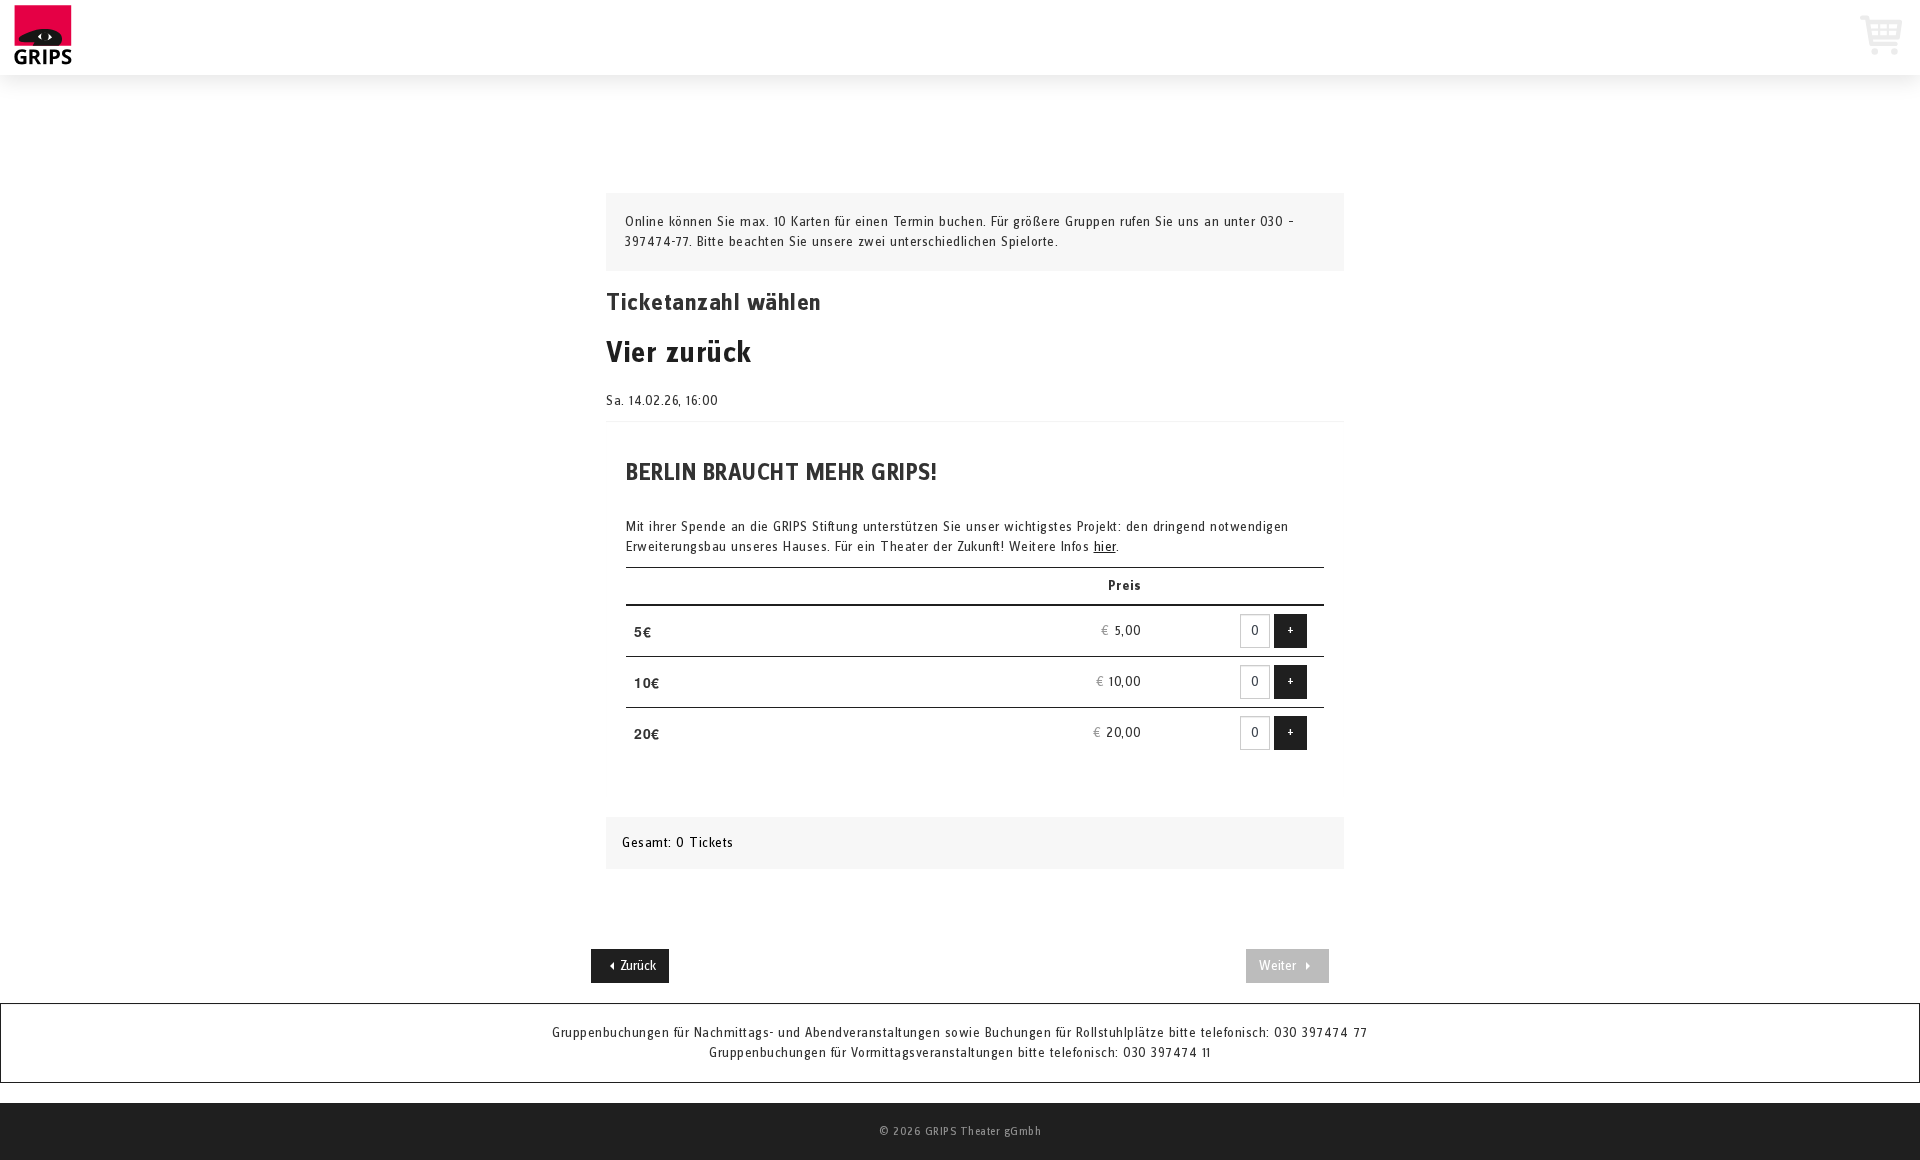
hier (1105, 547)
